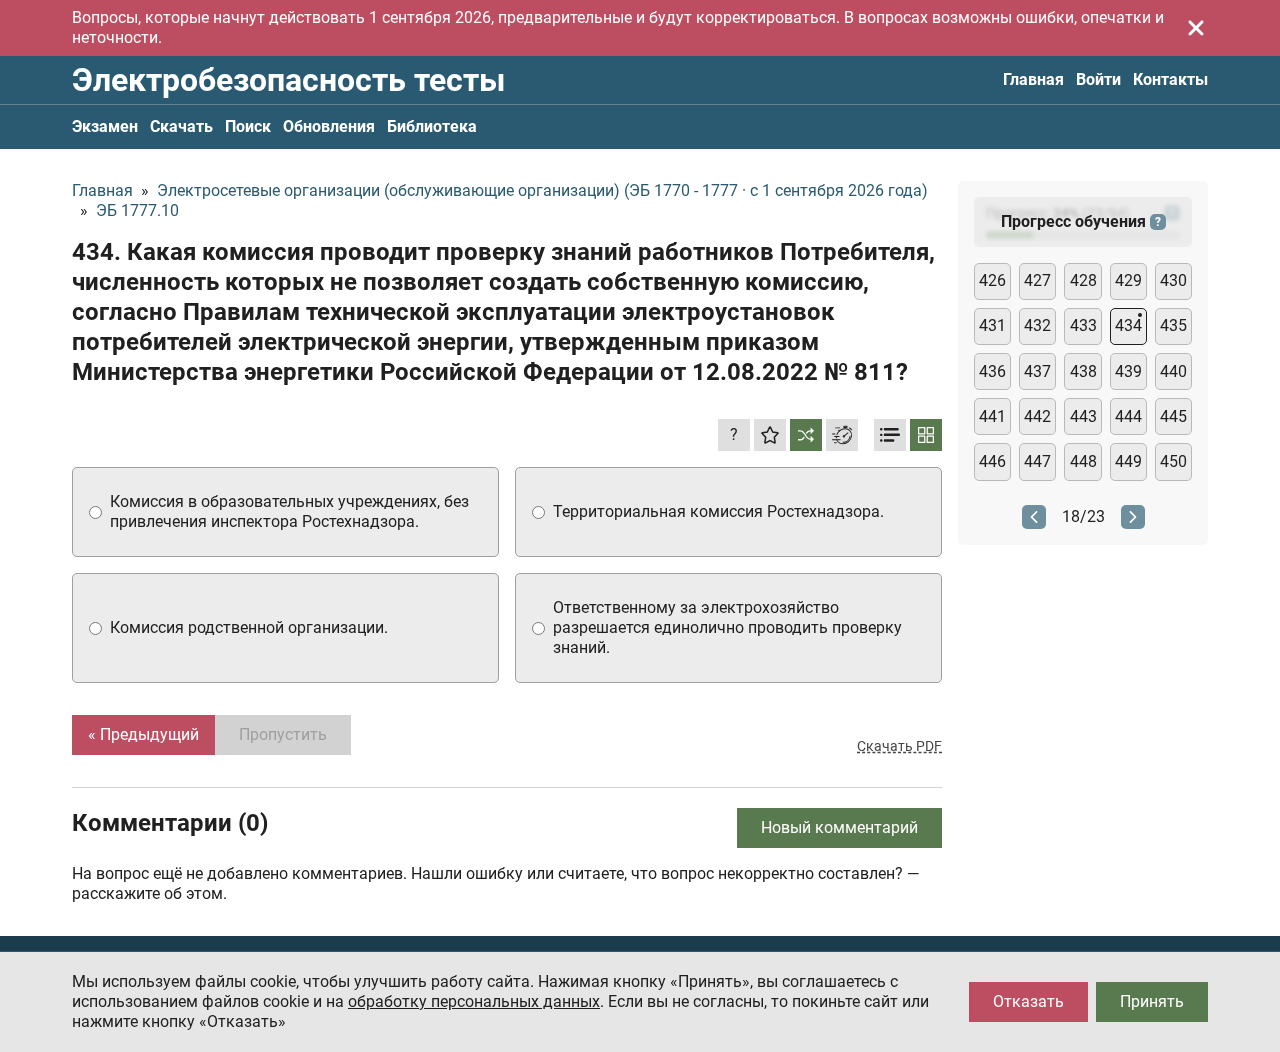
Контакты (1170, 79)
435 (1173, 325)
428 (1083, 280)
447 (1037, 461)
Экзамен (105, 126)
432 (1037, 325)
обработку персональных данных (474, 1001)
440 (1173, 371)
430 (1173, 280)
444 (1128, 416)
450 (1173, 461)
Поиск (248, 126)
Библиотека (432, 126)
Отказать (1028, 1001)
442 (1037, 416)
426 (992, 280)
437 (1037, 371)
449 (1128, 461)
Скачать (181, 126)
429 (1128, 280)
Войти (1098, 79)
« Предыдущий (143, 734)
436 (992, 371)
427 (1037, 280)
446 (992, 461)
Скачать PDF (899, 746)
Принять (1152, 1001)
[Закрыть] (1196, 28)
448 (1083, 461)
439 (1128, 371)
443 (1083, 416)
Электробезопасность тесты (288, 80)
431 (992, 325)
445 (1173, 416)
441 (992, 416)
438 (1083, 371)
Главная (1033, 79)
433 (1083, 325)
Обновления (329, 126)
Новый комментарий (839, 827)
